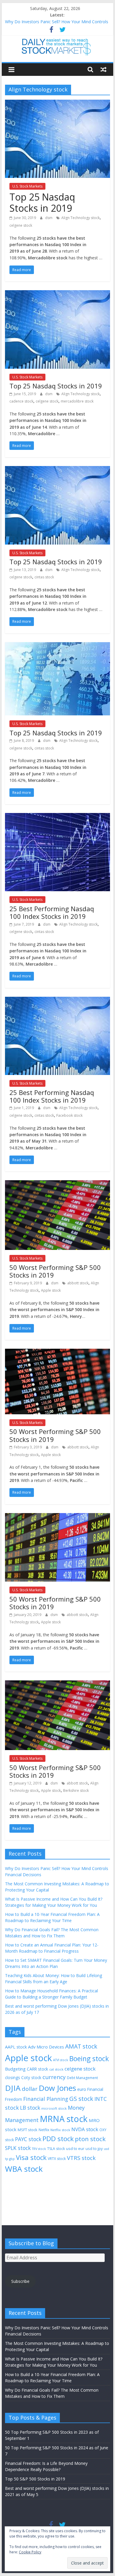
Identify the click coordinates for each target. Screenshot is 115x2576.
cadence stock (21, 401)
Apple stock (51, 1290)
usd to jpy (94, 2148)
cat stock (56, 2069)
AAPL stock (16, 2047)
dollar (30, 2089)
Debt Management (82, 2078)
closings (13, 2077)
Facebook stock (69, 1115)
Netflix (44, 2130)
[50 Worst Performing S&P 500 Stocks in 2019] (57, 1184)
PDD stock (58, 2139)
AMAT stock (81, 2046)
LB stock (30, 2108)
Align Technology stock (80, 218)
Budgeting (15, 2069)
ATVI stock (61, 2060)
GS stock (81, 2099)
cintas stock (44, 577)
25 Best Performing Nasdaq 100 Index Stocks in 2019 (52, 912)
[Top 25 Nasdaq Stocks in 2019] (57, 103)
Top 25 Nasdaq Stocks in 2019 (42, 202)
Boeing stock (89, 2059)
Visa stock (31, 2157)
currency (54, 2077)
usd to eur (75, 2148)
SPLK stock (18, 2148)
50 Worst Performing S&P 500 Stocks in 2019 (55, 1271)
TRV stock (39, 2149)
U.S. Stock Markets (27, 186)
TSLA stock (56, 2149)
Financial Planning (46, 2099)
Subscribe (20, 2281)
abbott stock (78, 1283)
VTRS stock (81, 2158)
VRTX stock (57, 2159)
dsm (49, 218)
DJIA (13, 2088)
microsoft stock (54, 2108)
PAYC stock (28, 2139)
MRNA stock (64, 2119)
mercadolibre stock (77, 401)
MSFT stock (28, 2130)
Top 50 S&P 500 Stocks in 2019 (35, 2479)
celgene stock (21, 225)
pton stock (90, 2139)
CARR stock (37, 2069)
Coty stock (31, 2077)
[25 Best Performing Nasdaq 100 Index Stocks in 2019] (57, 817)
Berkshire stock (76, 1790)
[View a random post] (103, 69)
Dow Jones (57, 2088)
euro (82, 2089)
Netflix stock (60, 2130)
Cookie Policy (30, 2552)
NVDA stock (85, 2129)
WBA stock (24, 2169)
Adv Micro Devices (46, 2047)
